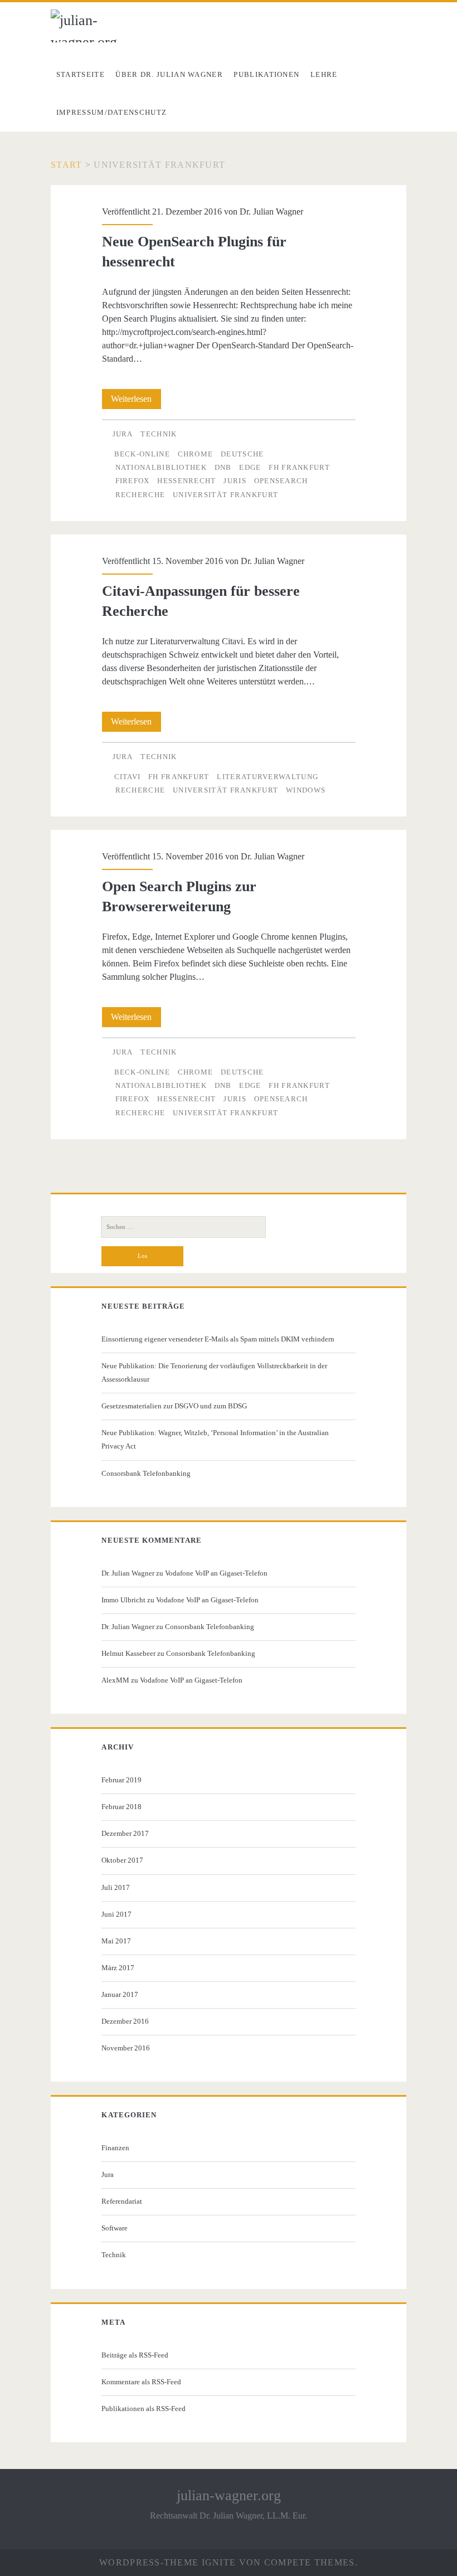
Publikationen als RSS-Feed (144, 2409)
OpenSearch (281, 481)
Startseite (81, 74)
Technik (159, 434)
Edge (250, 467)
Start (66, 165)
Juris (235, 481)
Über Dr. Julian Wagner (169, 74)
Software (115, 2228)
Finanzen (115, 2148)
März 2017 (118, 1968)
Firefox (133, 481)
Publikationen (266, 74)
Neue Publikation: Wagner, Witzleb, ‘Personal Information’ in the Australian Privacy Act (215, 1439)
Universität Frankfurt (225, 495)
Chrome (196, 454)
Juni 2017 (116, 1914)
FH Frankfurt (299, 467)
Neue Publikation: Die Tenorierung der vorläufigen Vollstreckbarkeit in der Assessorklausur (214, 1372)
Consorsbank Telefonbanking (146, 1473)
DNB (223, 467)
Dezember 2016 (125, 2021)
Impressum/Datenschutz (111, 112)
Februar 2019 (121, 1780)
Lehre (324, 74)
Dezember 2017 (125, 1833)
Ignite (219, 2562)
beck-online (142, 454)
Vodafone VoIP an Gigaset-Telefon (216, 1573)
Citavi (128, 777)
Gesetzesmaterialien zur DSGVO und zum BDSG (174, 1406)
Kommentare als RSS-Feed (141, 2382)
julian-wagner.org (229, 2495)
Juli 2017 (116, 1887)
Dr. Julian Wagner (271, 212)
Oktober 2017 (122, 1860)
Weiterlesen (136, 401)
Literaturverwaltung (268, 777)
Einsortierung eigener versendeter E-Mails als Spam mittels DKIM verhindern (218, 1339)
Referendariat (122, 2201)
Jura (123, 434)
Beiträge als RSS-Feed (135, 2355)
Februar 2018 (121, 1807)
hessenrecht (186, 481)
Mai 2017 (116, 1941)
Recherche (140, 495)
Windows (306, 790)
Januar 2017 (120, 1994)
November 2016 (126, 2048)
